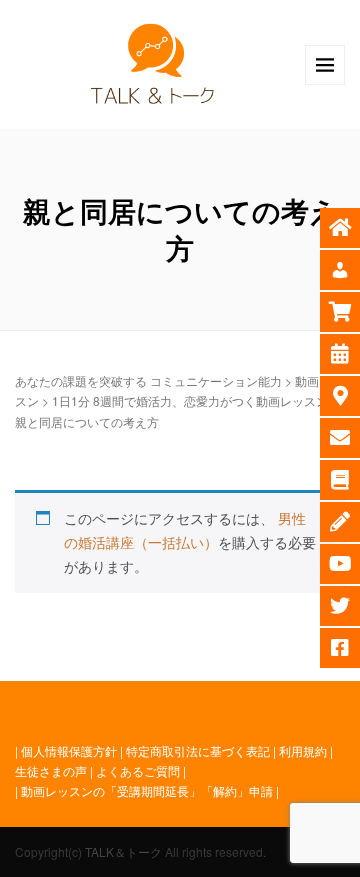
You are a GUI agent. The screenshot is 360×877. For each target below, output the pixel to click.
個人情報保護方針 (69, 750)
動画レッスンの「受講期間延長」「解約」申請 (147, 790)
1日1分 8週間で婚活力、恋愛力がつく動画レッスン (190, 400)
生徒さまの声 (51, 770)
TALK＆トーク (123, 851)
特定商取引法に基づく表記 (198, 750)
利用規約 (303, 750)
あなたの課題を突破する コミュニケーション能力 (148, 380)
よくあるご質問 (138, 770)
